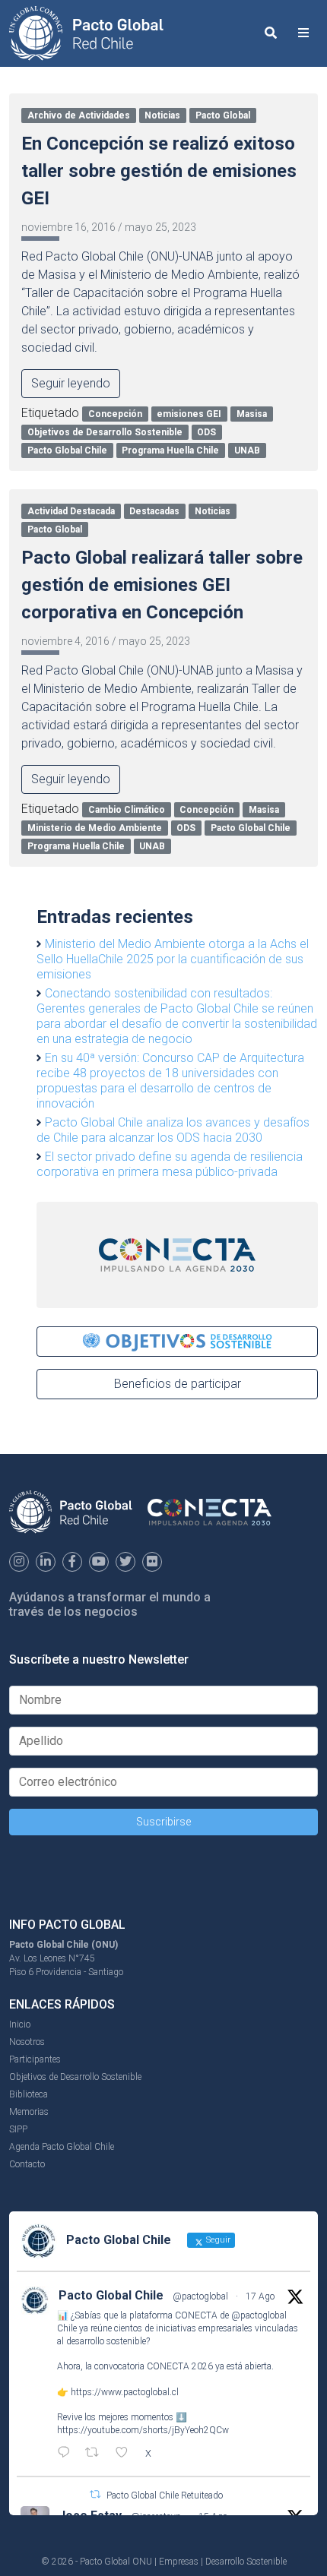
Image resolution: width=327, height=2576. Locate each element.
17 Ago (260, 2296)
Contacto (27, 2164)
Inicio (20, 2024)
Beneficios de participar (178, 1384)
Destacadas (154, 511)
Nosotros (27, 2042)
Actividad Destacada (71, 511)
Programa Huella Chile (170, 450)
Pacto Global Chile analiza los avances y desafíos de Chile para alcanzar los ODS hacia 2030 (173, 1130)
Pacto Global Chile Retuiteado (165, 2495)
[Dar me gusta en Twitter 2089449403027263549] (126, 2454)
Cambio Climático (127, 810)
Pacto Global (223, 115)
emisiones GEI (189, 414)
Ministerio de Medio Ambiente (95, 828)
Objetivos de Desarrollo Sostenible (105, 432)
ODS (206, 432)
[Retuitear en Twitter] (95, 2494)
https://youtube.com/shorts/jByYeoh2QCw (143, 2430)
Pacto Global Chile (67, 450)
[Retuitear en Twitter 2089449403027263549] (97, 2454)
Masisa (252, 414)
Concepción (115, 414)
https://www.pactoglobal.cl (125, 2392)
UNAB (247, 450)
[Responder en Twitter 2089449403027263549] (67, 2454)
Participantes (35, 2059)
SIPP (18, 2129)
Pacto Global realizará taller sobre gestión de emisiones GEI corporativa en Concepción (162, 585)
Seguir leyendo (71, 383)
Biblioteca (29, 2094)
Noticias (162, 115)
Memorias (29, 2112)
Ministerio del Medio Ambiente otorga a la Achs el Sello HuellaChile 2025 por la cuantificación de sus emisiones (173, 959)
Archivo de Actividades (79, 115)
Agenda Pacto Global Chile (62, 2147)
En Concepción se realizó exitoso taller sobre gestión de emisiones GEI (159, 171)
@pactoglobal (200, 2296)
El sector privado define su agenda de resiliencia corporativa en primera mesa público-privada (170, 1164)
